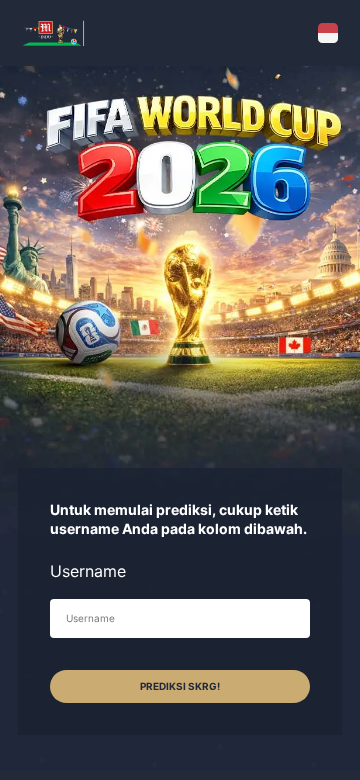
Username (88, 571)
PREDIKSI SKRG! (180, 686)
